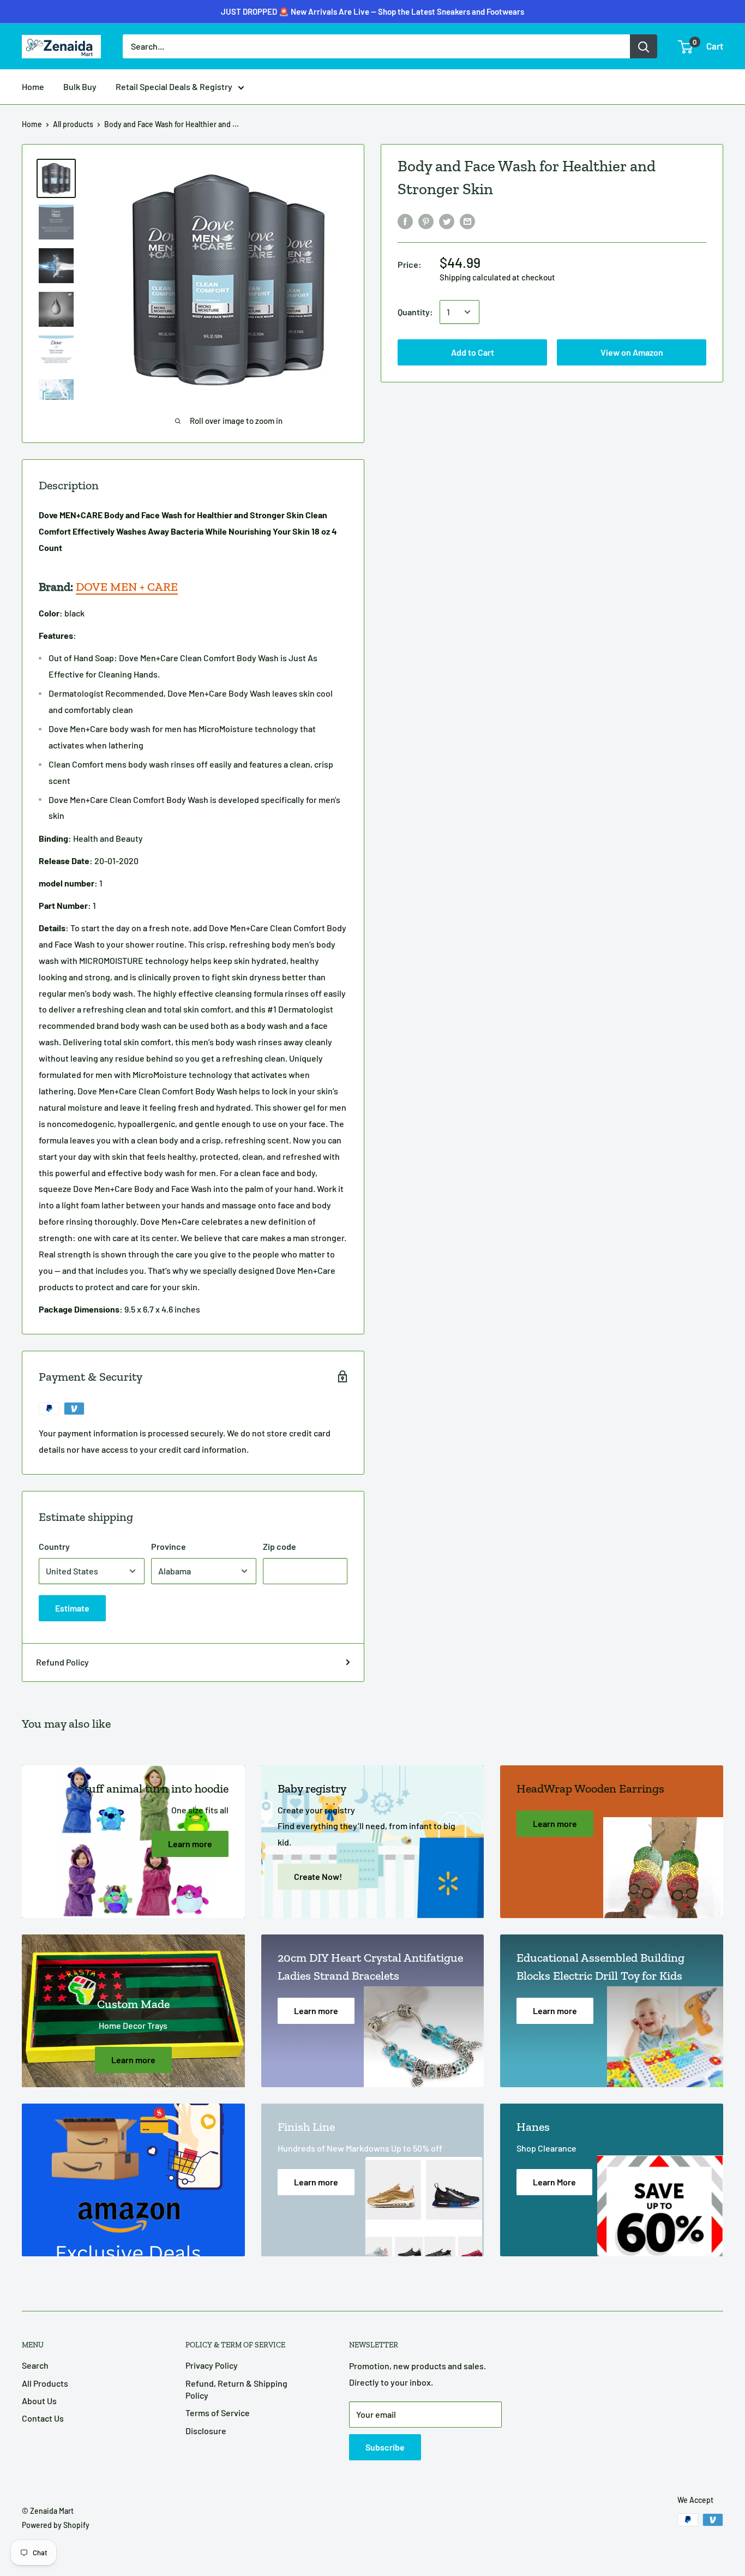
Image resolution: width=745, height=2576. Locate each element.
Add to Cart (373, 20)
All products (73, 124)
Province (169, 1546)
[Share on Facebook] (405, 221)
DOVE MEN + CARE (127, 587)
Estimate (72, 1608)
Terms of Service (218, 2413)
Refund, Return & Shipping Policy (236, 2389)
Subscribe (385, 2447)
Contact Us (43, 2418)
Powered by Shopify (56, 2525)
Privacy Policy (212, 2365)
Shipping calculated (475, 277)
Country (54, 1546)
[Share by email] (467, 221)
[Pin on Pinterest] (426, 221)
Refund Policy (62, 1662)
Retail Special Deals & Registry (174, 86)
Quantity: (415, 312)
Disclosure (206, 2431)
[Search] (644, 46)
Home (33, 86)
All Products (45, 2383)
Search (35, 2365)
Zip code (280, 1546)
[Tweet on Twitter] (447, 221)
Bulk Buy (80, 86)
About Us (39, 2401)
